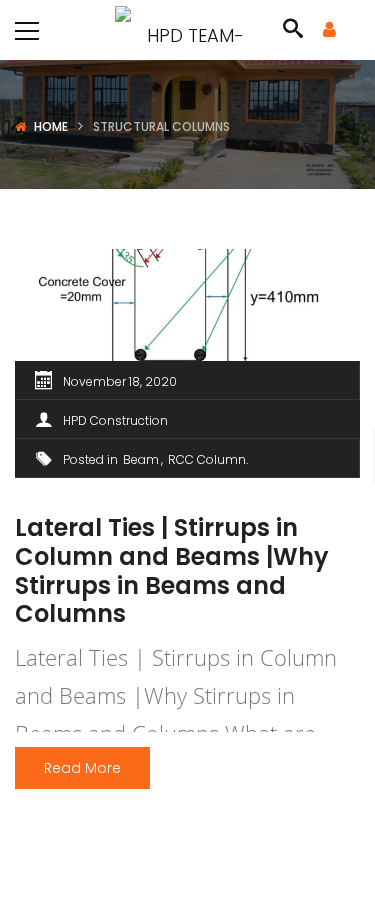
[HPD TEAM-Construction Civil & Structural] (187, 29)
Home (51, 126)
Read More (82, 768)
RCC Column (207, 459)
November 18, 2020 (120, 381)
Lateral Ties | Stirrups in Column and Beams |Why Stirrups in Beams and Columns (172, 570)
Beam (141, 459)
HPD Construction (115, 420)
